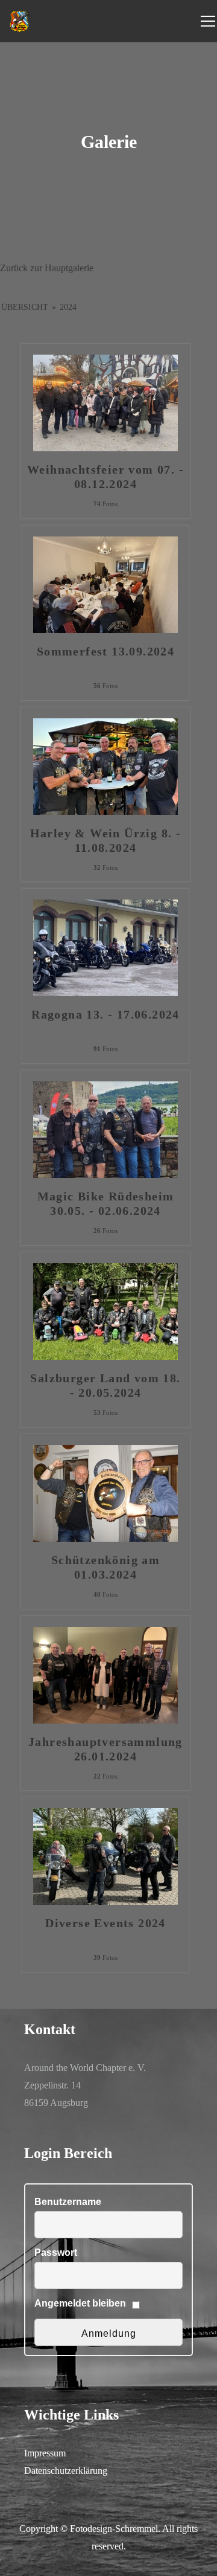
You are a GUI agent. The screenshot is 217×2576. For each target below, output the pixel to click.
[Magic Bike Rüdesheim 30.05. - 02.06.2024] (105, 1129)
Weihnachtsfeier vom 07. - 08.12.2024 (105, 477)
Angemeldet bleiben (80, 2303)
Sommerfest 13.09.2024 (105, 651)
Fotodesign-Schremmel (114, 2529)
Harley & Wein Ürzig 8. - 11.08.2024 (106, 840)
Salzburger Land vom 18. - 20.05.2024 (105, 1385)
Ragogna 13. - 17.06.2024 (105, 1014)
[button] (22, 2554)
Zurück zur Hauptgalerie (47, 268)
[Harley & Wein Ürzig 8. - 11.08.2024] (105, 765)
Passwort (56, 2252)
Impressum (45, 2453)
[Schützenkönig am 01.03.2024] (105, 1492)
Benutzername (68, 2202)
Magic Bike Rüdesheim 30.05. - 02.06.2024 (106, 1203)
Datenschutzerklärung (66, 2471)
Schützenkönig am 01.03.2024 (105, 1567)
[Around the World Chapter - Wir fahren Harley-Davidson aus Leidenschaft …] (20, 21)
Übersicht (25, 307)
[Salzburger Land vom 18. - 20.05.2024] (105, 1311)
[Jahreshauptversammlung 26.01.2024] (105, 1674)
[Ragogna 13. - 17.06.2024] (105, 947)
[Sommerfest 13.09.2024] (105, 583)
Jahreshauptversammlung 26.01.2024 (105, 1749)
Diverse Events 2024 (105, 1923)
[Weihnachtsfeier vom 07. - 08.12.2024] (105, 402)
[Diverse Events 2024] (105, 1856)
